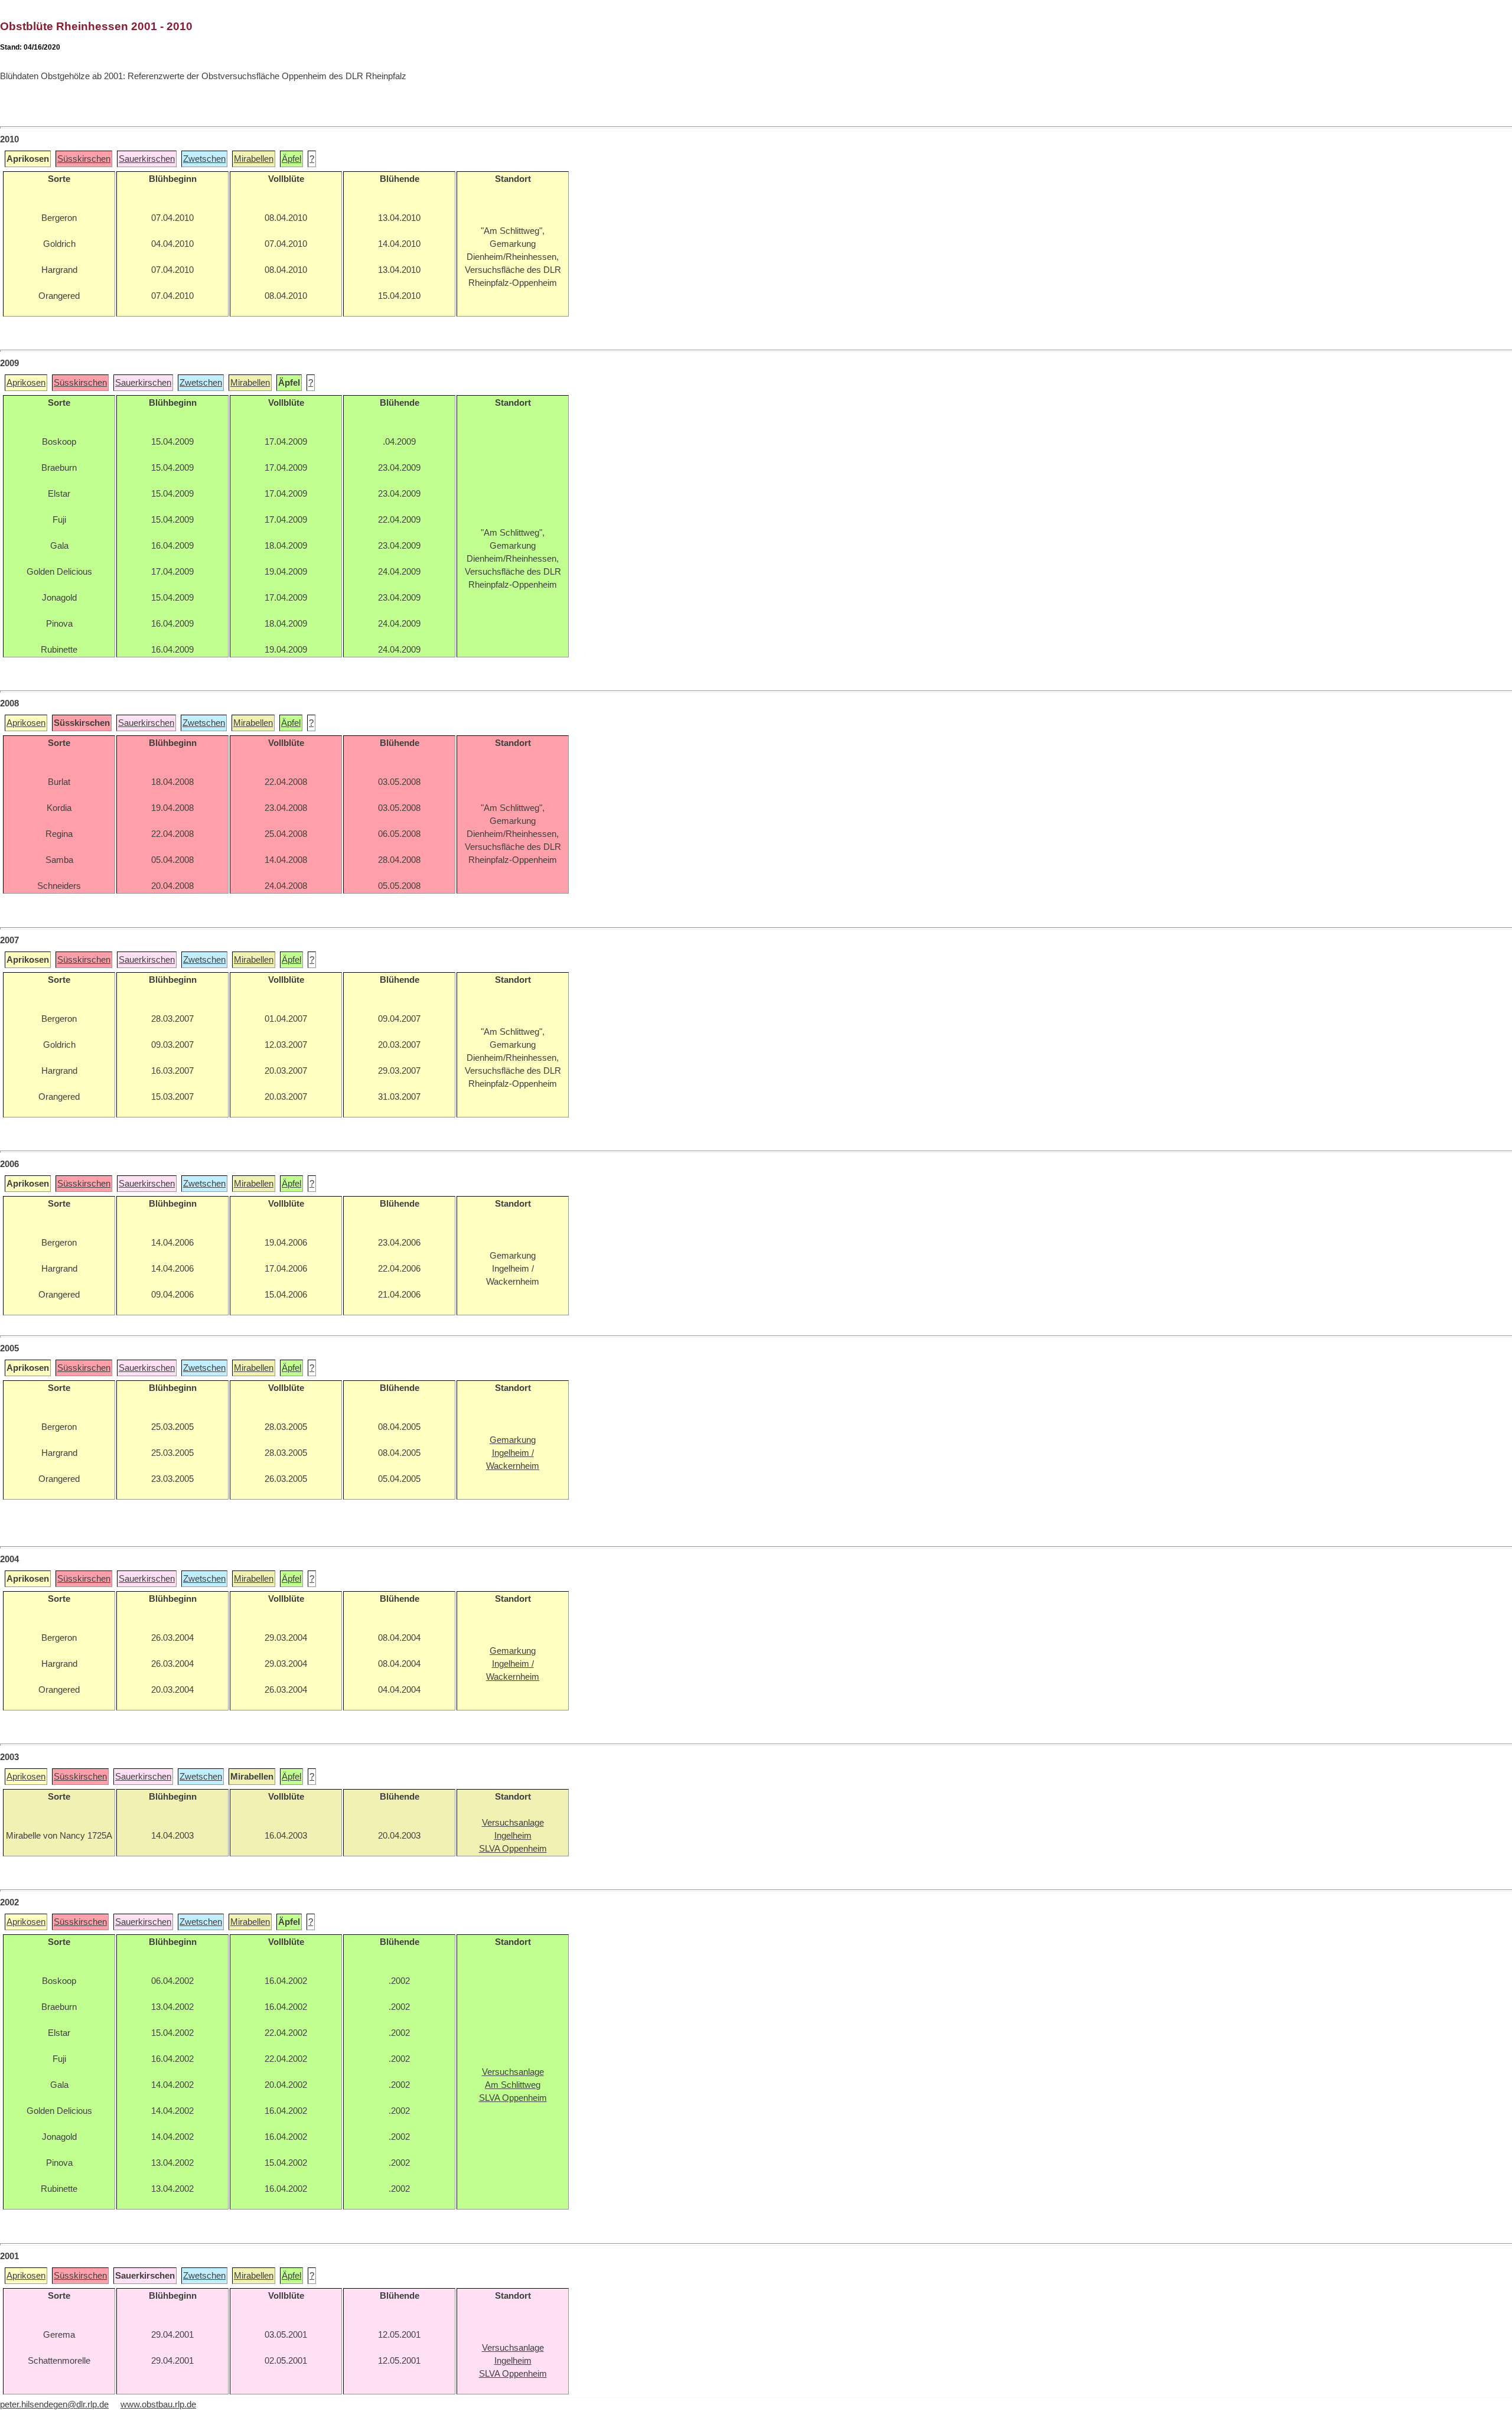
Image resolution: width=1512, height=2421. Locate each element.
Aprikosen (26, 383)
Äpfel (291, 159)
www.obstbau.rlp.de (158, 2404)
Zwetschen (204, 159)
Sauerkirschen (147, 159)
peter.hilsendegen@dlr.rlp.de (54, 2404)
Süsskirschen (84, 159)
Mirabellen (254, 159)
